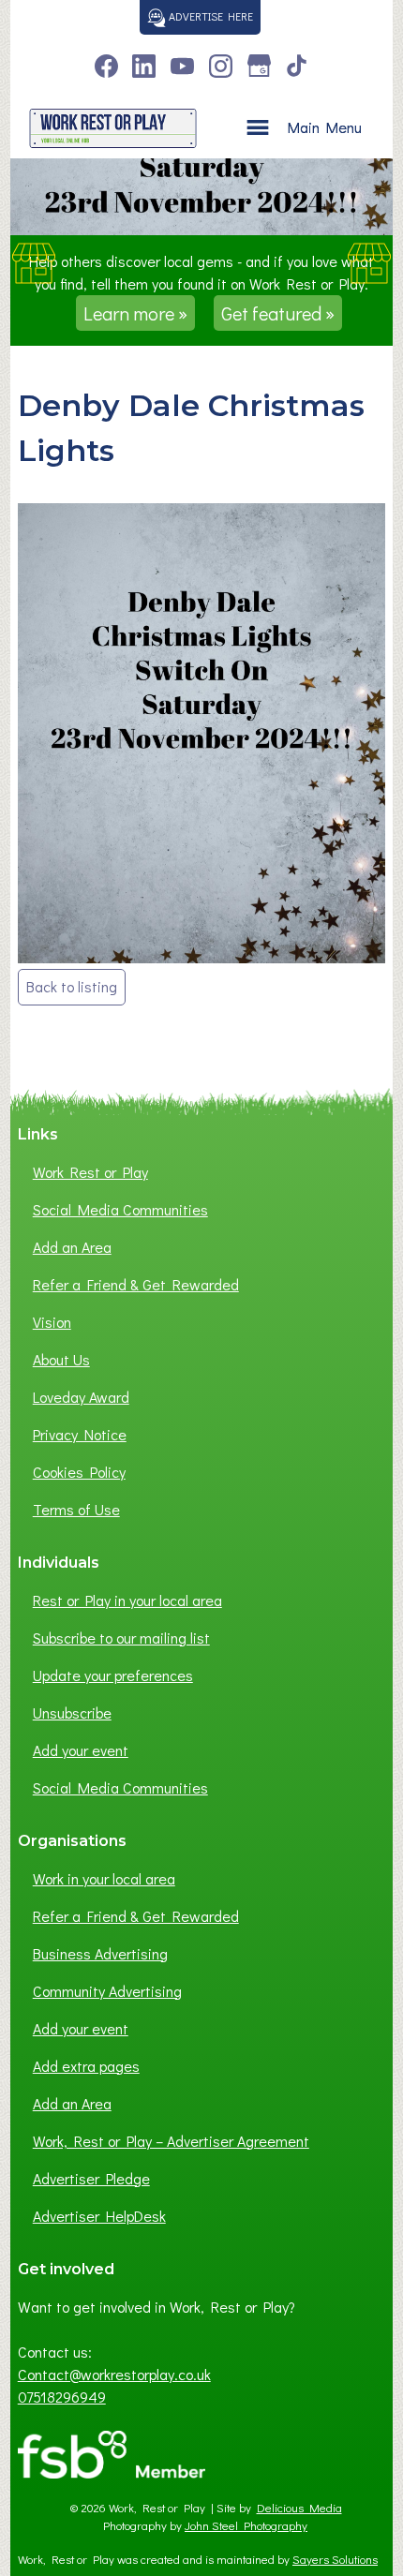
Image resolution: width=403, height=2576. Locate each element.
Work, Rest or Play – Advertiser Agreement (171, 2141)
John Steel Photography (246, 2525)
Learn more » (135, 313)
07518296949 (62, 2397)
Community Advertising (107, 1991)
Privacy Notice (80, 1434)
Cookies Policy (79, 1472)
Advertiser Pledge (91, 2178)
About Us (61, 1359)
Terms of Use (76, 1509)
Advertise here (209, 16)
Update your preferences (113, 1675)
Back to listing (72, 986)
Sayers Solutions (335, 2559)
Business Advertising (100, 1953)
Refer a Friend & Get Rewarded (136, 1284)
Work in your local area (104, 1878)
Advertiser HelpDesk (99, 2216)
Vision (52, 1322)
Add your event (81, 1750)
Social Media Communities (120, 1209)
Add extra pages (86, 2066)
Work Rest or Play (90, 1172)
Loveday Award (81, 1397)
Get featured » (278, 313)
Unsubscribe (72, 1712)
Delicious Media (299, 2508)
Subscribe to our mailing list (121, 1638)
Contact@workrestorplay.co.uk (114, 2374)
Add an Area (72, 1247)
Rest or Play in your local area (127, 1600)
